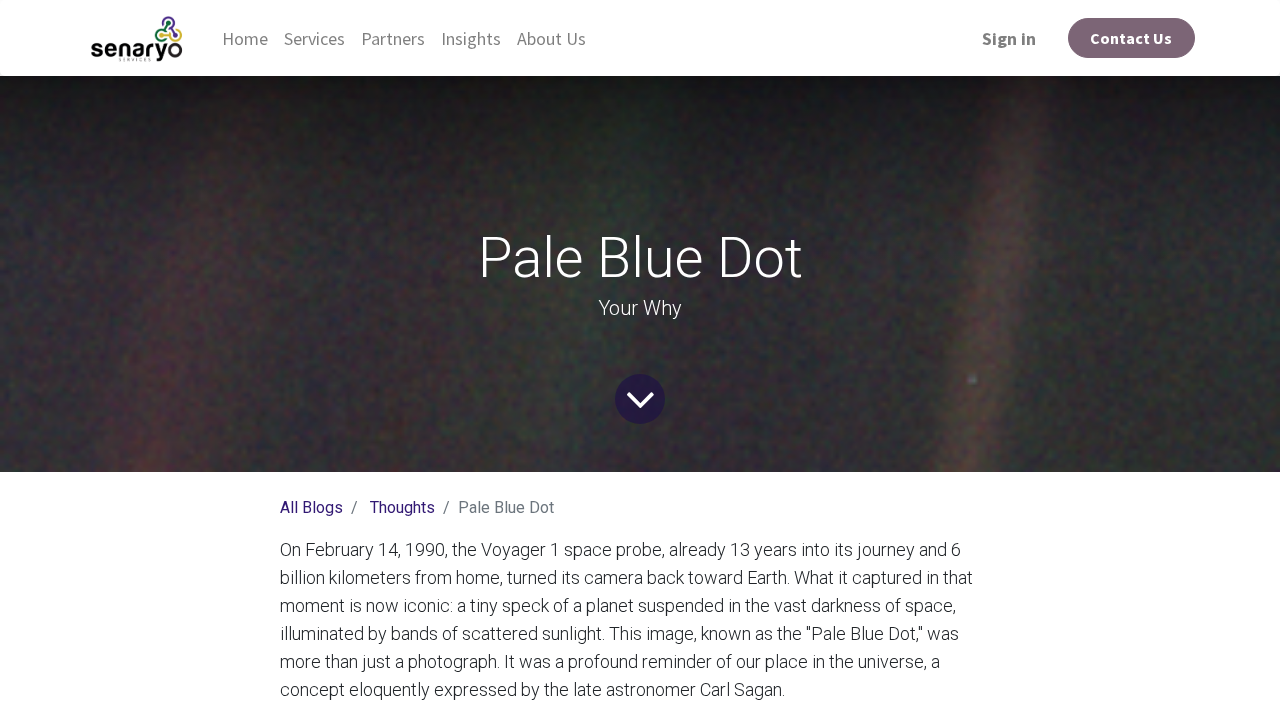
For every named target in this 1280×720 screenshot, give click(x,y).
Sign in (1009, 38)
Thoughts (402, 507)
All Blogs (311, 507)
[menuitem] (245, 38)
